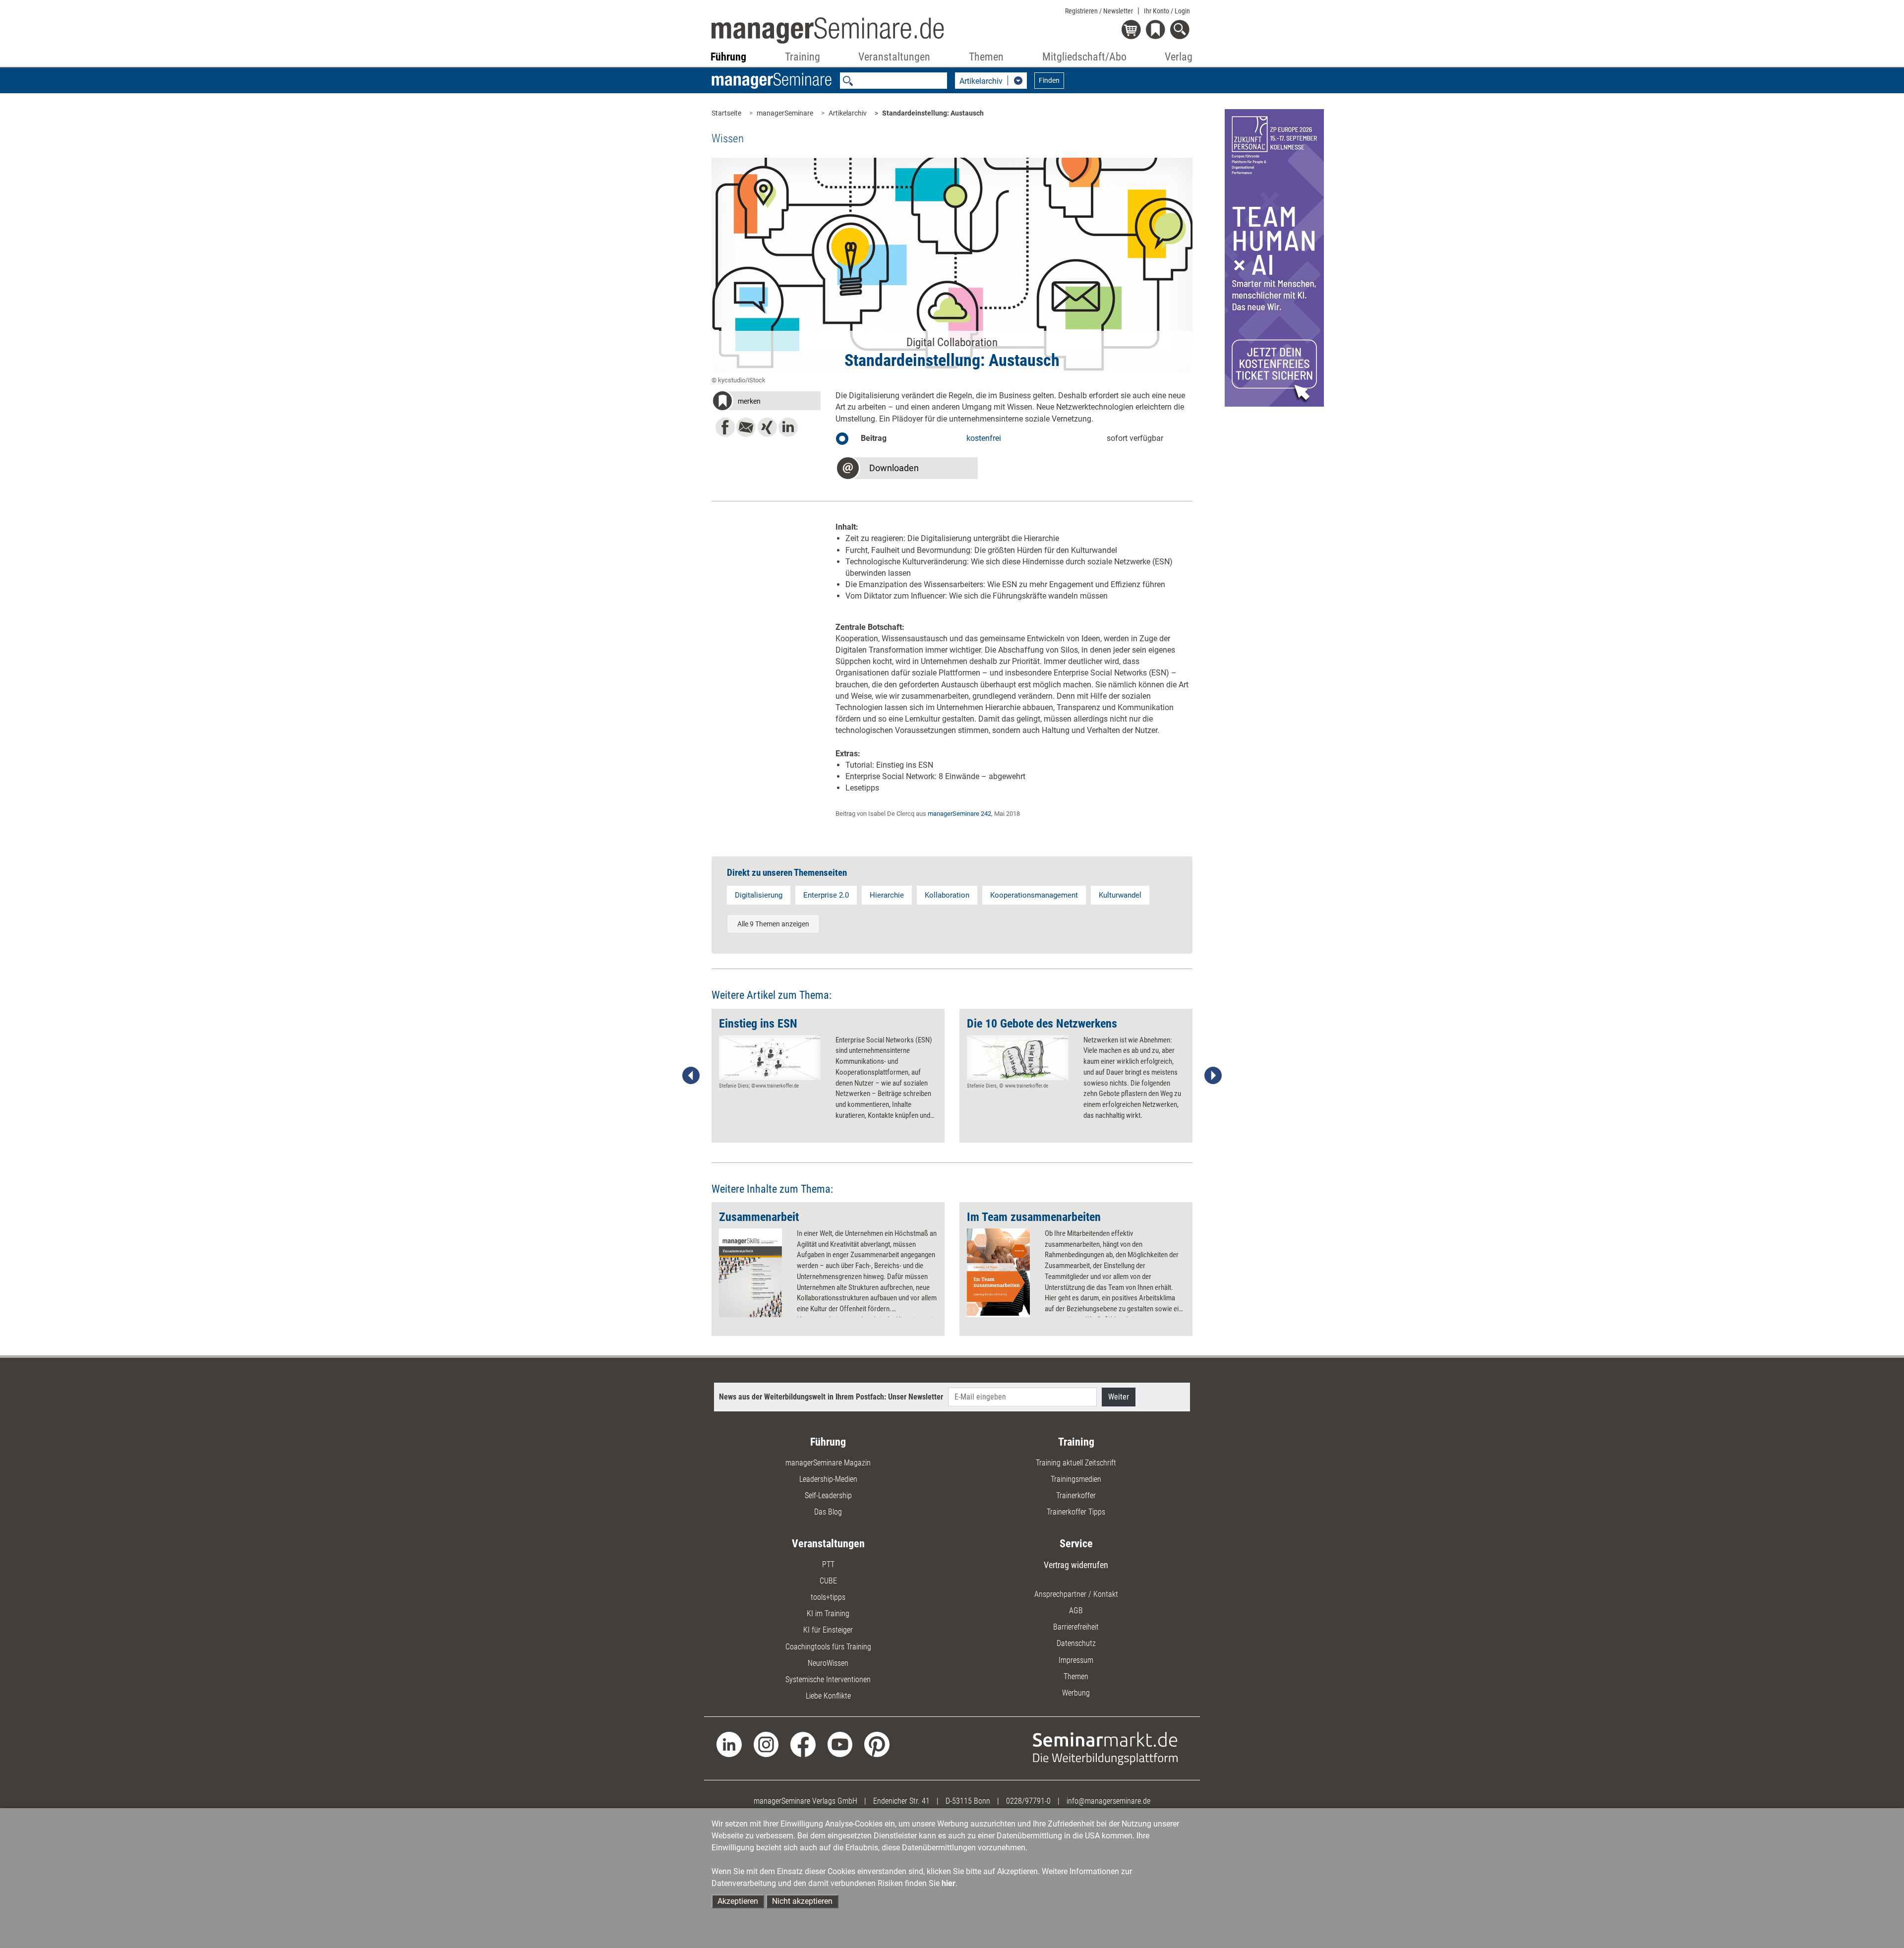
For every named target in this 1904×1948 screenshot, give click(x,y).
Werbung (1076, 1693)
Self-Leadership (828, 1495)
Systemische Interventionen (828, 1679)
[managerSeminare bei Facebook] (803, 1744)
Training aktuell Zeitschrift (1076, 1463)
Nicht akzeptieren (802, 1901)
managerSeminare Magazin (828, 1463)
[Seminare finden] (1105, 1748)
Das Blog (828, 1512)
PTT (828, 1564)
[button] (766, 402)
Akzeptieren (738, 1901)
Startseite (726, 113)
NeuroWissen (828, 1663)
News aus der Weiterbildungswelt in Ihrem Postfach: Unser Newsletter (831, 1397)
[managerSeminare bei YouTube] (840, 1744)
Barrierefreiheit (1076, 1627)
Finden (1049, 80)
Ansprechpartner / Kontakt (1076, 1594)
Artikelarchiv (848, 113)
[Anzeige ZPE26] (1274, 257)
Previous (691, 1076)
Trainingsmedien (1076, 1479)
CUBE (828, 1581)
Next (1213, 1076)
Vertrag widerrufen (1076, 1565)
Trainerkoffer (1076, 1495)
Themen (1076, 1676)
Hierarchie (887, 895)
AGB (1076, 1611)
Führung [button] (728, 57)
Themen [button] (986, 57)
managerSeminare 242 (959, 814)
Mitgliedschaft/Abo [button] (1084, 57)
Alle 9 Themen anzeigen (773, 924)
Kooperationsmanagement (1034, 895)
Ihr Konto (1167, 11)
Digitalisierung (759, 895)
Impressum (1076, 1660)
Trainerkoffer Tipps (1076, 1512)
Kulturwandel (1120, 895)
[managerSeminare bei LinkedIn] (729, 1744)
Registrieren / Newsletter (1099, 11)
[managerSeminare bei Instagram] (766, 1744)
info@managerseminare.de (1108, 1801)
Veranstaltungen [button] (894, 57)
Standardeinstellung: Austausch (933, 113)
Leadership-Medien (828, 1479)
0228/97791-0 (1028, 1801)
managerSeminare (785, 113)
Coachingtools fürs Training (828, 1647)
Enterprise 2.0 (826, 895)
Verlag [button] (1179, 57)
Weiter (1119, 1397)
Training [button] (803, 57)
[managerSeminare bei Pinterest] (877, 1744)
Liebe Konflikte (828, 1696)
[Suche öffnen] (1181, 30)
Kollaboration (947, 895)
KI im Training (828, 1613)
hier (949, 1883)
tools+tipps (828, 1597)
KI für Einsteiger (828, 1630)
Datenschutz (1076, 1643)
